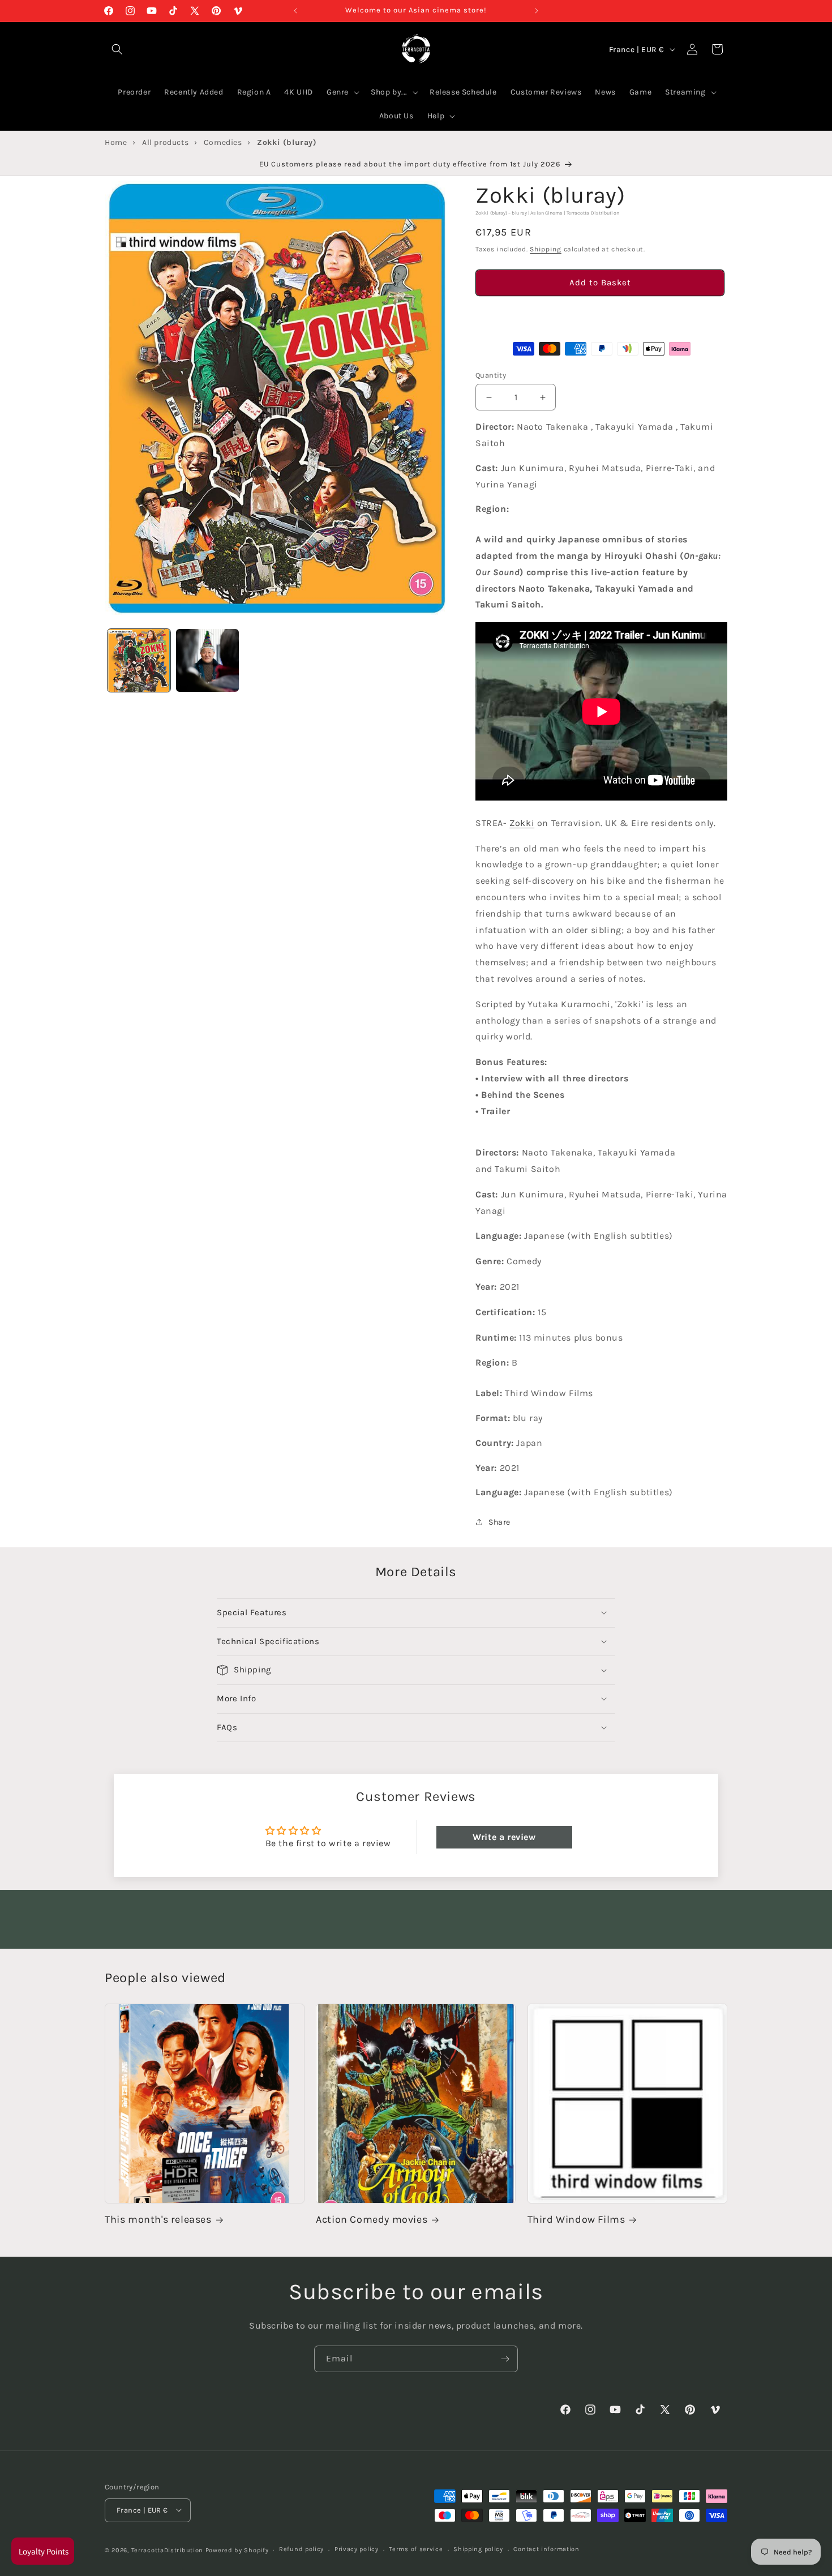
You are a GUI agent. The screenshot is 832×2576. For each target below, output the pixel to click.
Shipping (546, 250)
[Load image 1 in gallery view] (139, 660)
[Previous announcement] (295, 11)
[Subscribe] (505, 2359)
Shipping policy (478, 2549)
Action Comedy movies (372, 2220)
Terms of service (416, 2549)
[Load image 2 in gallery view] (207, 660)
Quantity (491, 375)
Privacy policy (357, 2549)
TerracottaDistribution (167, 2550)
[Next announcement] (537, 11)
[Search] (117, 49)
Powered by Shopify (237, 2550)
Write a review (504, 1836)
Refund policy (301, 2549)
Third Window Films (576, 2220)
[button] (600, 315)
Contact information (546, 2549)
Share (499, 1522)
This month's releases (158, 2220)
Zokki (522, 823)
